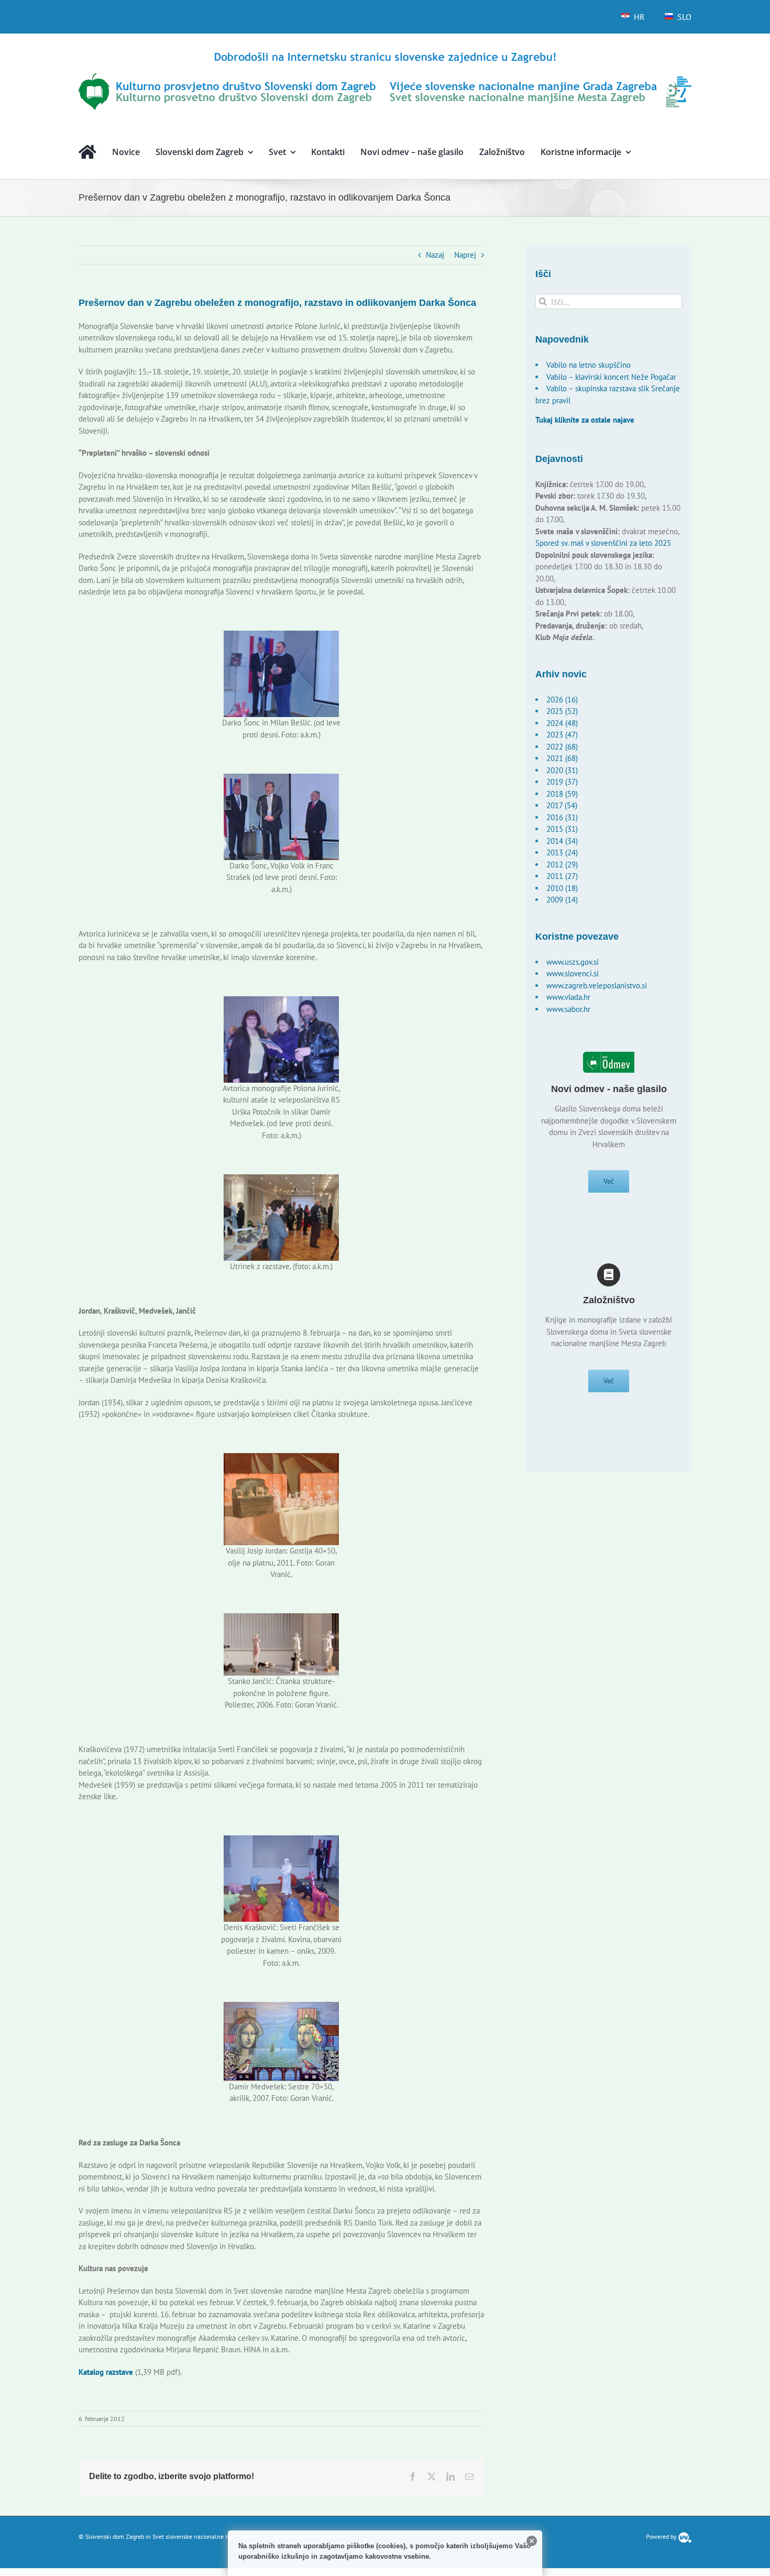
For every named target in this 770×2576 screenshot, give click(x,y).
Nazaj (435, 255)
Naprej (465, 255)
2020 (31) (562, 770)
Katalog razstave (106, 2372)
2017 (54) (562, 805)
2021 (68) (562, 758)
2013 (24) (562, 852)
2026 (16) (562, 700)
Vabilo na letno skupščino (588, 365)
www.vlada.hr (568, 997)
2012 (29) (562, 865)
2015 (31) (562, 829)
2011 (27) (562, 876)
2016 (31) (562, 817)
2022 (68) (562, 747)
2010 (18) (562, 888)
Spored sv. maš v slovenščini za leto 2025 (603, 543)
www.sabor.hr (568, 1009)
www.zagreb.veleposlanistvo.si (597, 986)
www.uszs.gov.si (573, 962)
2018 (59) (562, 794)
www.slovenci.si (573, 973)
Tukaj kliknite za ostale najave (585, 420)
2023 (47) (562, 735)
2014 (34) (562, 841)
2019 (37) (562, 782)
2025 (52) (562, 711)
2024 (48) (562, 723)
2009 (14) (562, 900)
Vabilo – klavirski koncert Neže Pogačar (611, 377)
